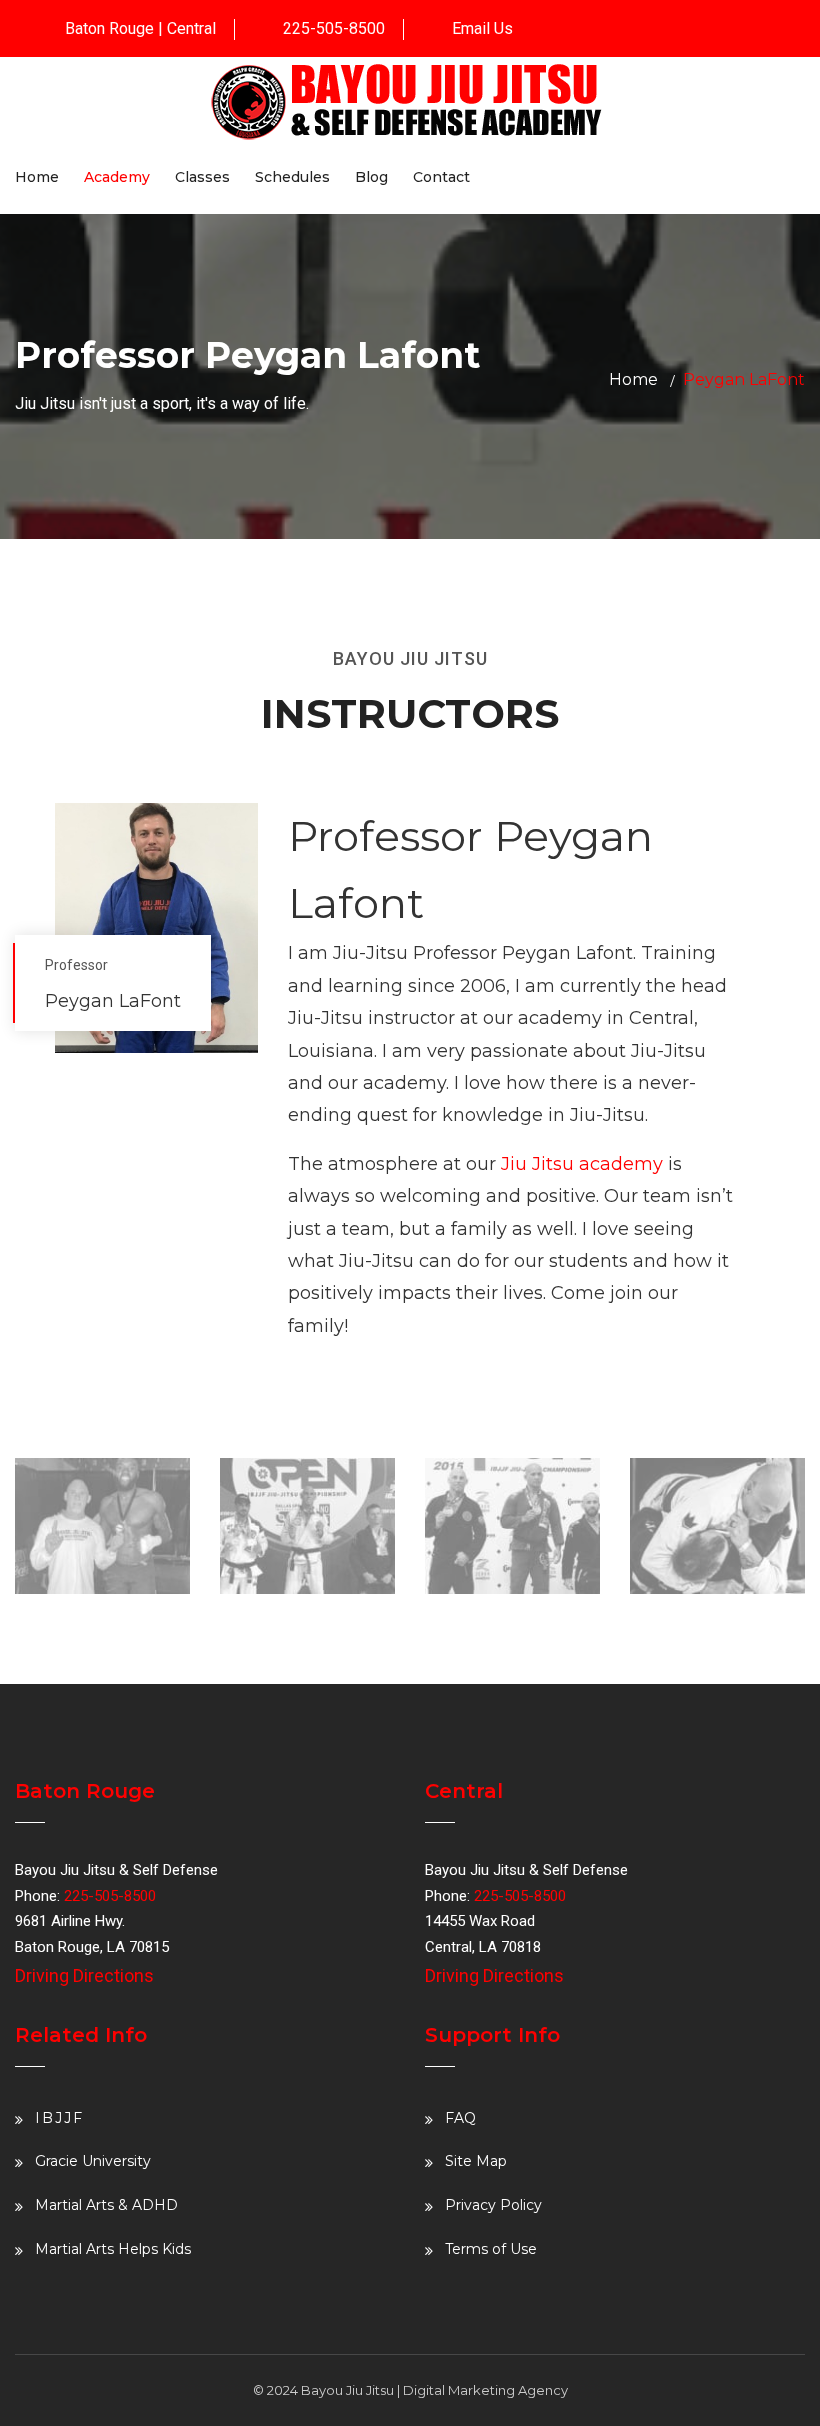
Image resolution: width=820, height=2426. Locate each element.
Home (633, 379)
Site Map (476, 2161)
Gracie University (93, 2161)
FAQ (460, 2118)
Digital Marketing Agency (485, 2390)
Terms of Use (491, 2249)
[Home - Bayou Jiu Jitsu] (410, 100)
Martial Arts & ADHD (106, 2205)
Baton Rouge (109, 28)
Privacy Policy (493, 2205)
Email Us (482, 28)
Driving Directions (84, 1975)
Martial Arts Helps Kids (113, 2249)
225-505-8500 (334, 28)
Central (191, 28)
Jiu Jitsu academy (582, 1164)
